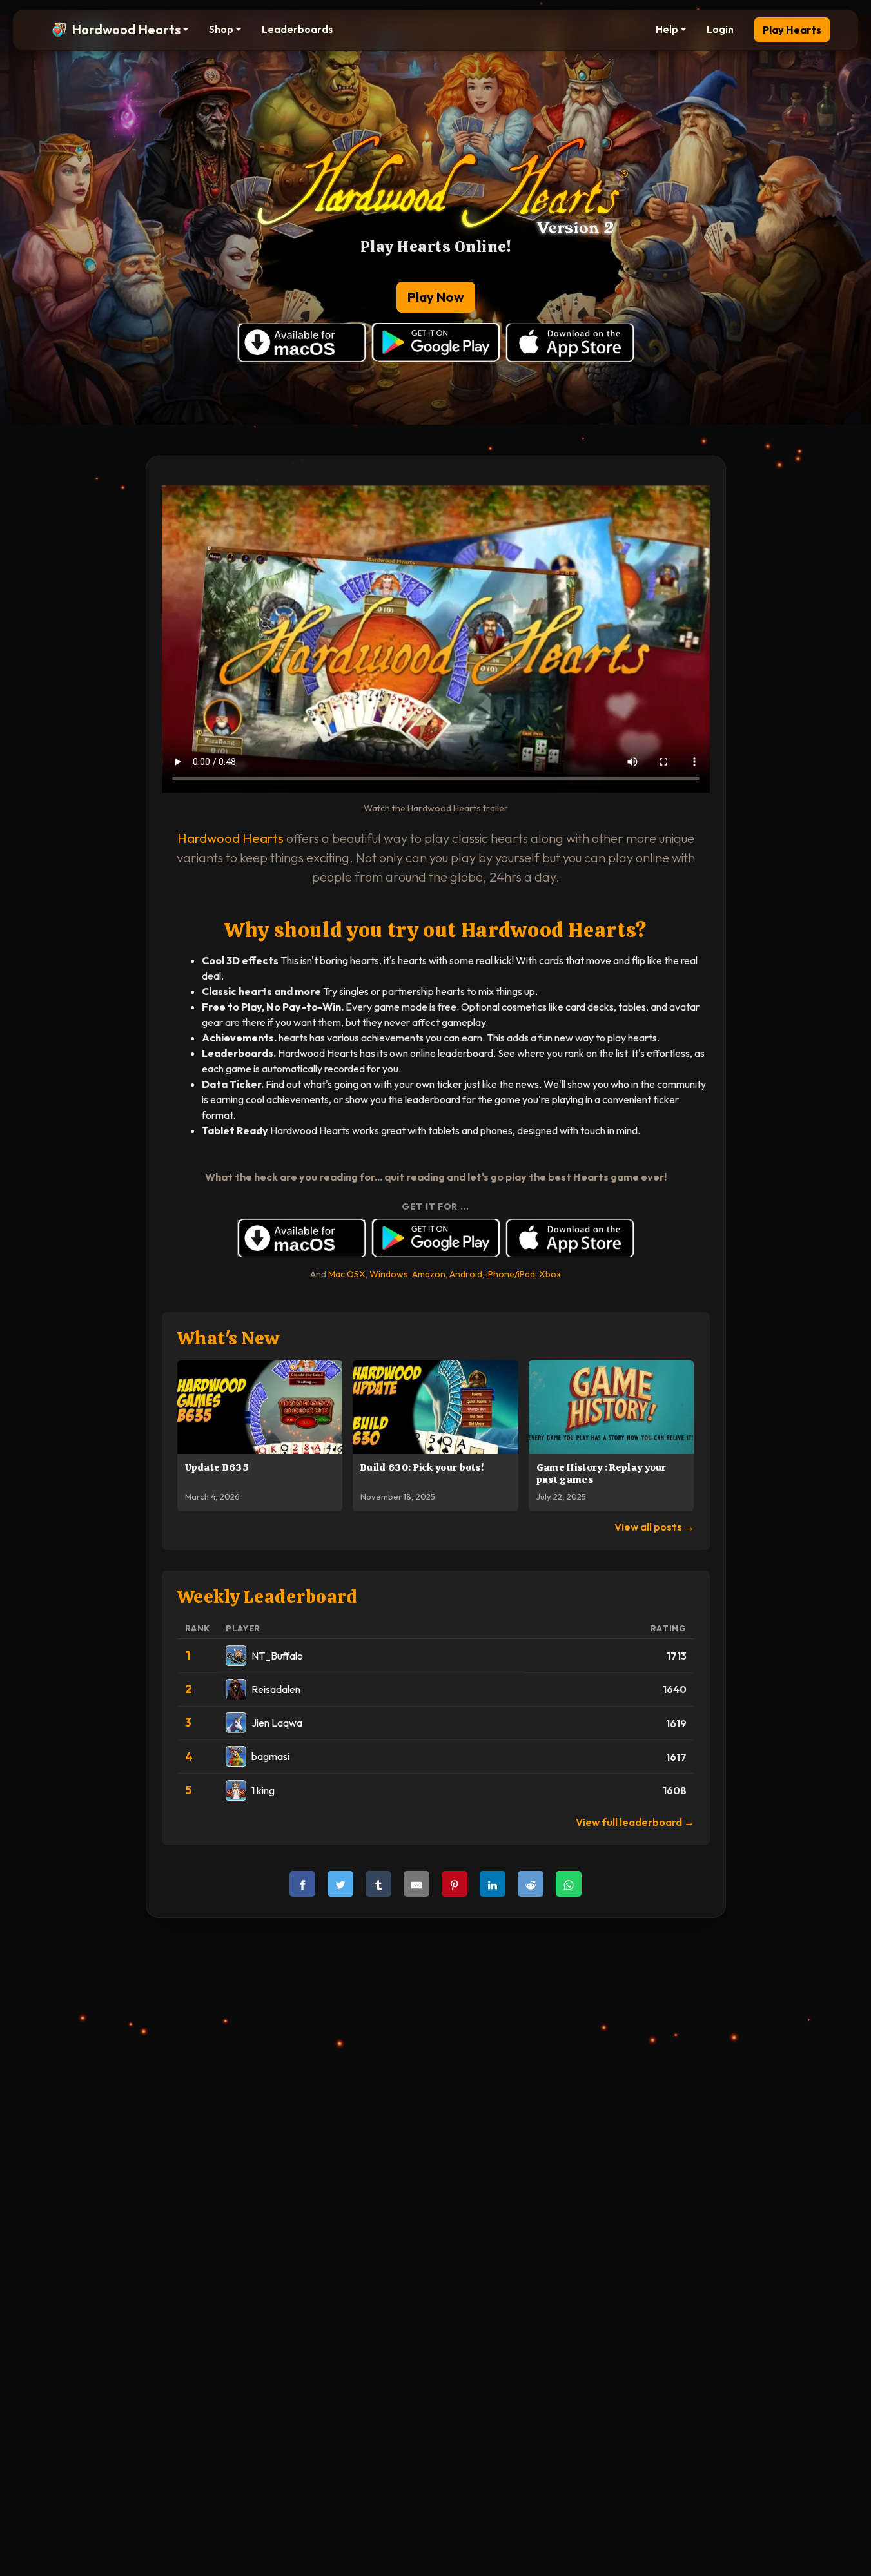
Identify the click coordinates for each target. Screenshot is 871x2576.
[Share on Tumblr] (378, 1884)
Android (466, 1274)
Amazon (429, 1274)
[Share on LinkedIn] (493, 1884)
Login (720, 29)
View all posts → (654, 1527)
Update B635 (217, 1467)
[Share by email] (416, 1884)
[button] (120, 30)
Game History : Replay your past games (602, 1474)
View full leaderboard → (635, 1822)
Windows (389, 1274)
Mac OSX (347, 1274)
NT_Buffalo (277, 1656)
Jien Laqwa (277, 1723)
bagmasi (270, 1756)
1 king (263, 1790)
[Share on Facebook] (302, 1884)
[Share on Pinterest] (455, 1884)
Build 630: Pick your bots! (422, 1467)
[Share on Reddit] (531, 1884)
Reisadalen (276, 1689)
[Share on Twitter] (340, 1884)
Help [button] (667, 29)
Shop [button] (221, 29)
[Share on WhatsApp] (569, 1884)
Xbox (550, 1274)
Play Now (436, 297)
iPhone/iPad (511, 1274)
